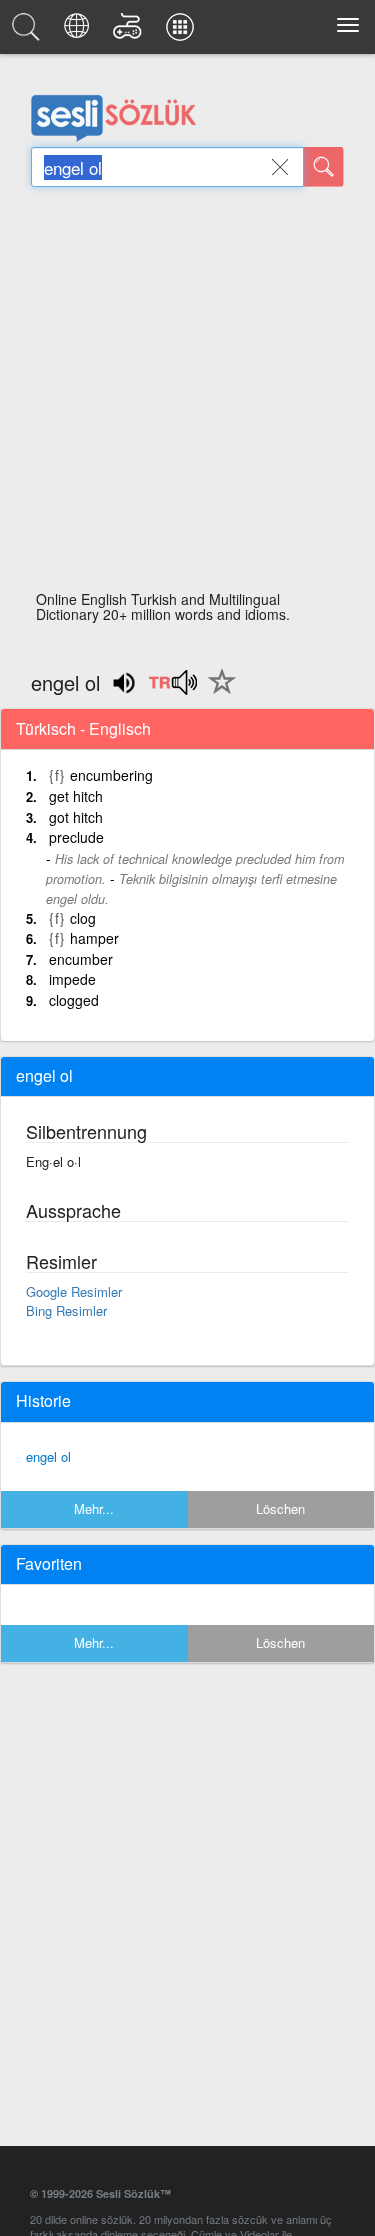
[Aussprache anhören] (172, 689)
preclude (76, 837)
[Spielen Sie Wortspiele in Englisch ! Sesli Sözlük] (130, 32)
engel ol (48, 1456)
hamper (94, 938)
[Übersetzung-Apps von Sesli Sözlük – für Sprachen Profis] (183, 32)
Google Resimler (74, 1291)
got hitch (76, 817)
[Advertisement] (187, 394)
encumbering (111, 775)
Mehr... (94, 1508)
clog (83, 918)
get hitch (76, 796)
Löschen (280, 1508)
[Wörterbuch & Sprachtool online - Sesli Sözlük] (29, 32)
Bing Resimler (66, 1310)
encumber (81, 959)
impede (72, 979)
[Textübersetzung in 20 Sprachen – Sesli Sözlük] (79, 32)
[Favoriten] (217, 693)
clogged (74, 1000)
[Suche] (324, 167)
